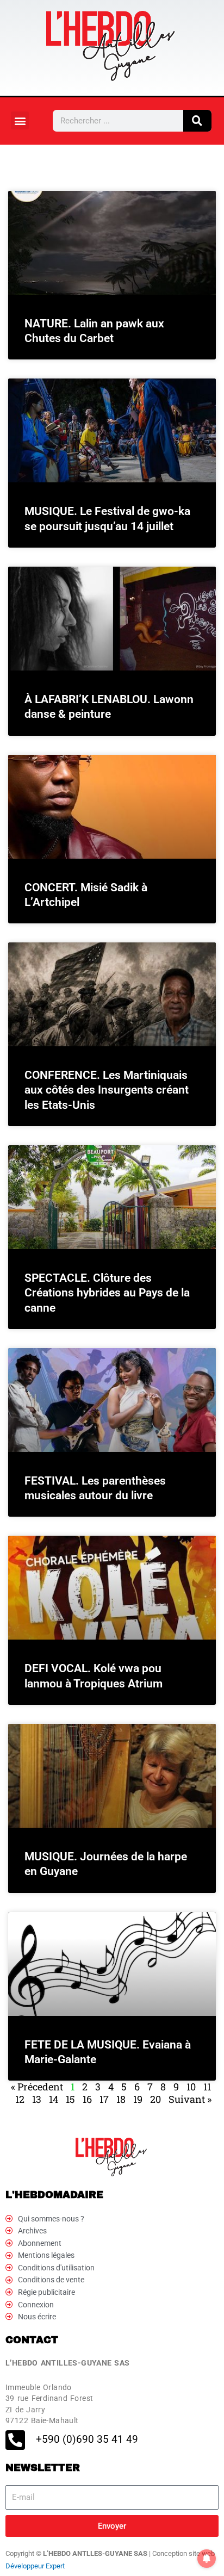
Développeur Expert (35, 2566)
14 (54, 2099)
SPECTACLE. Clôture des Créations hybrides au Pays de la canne (107, 1293)
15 (70, 2099)
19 (138, 2099)
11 (207, 2087)
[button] (20, 120)
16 (87, 2099)
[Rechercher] (197, 121)
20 (155, 2099)
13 (37, 2099)
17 (104, 2099)
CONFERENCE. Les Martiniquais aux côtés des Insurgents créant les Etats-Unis (107, 1090)
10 (191, 2087)
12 (20, 2099)
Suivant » (190, 2099)
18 (121, 2099)
